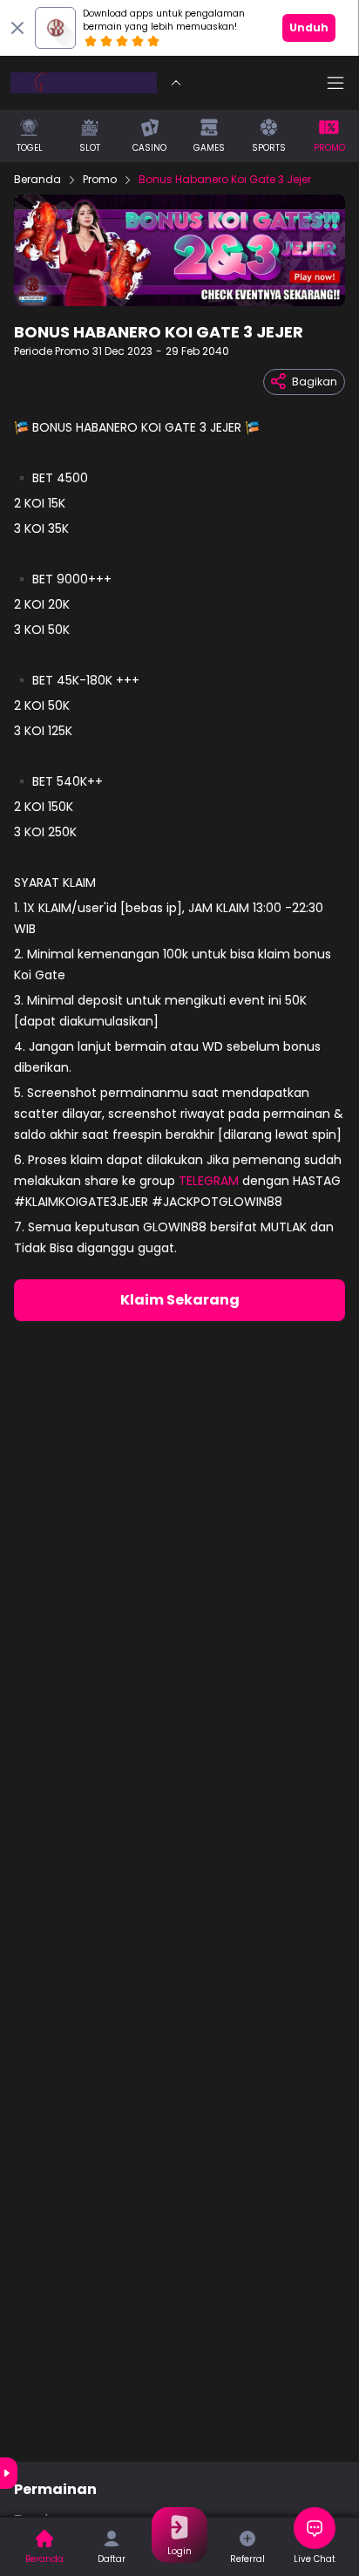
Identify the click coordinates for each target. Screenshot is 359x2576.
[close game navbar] (176, 83)
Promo (100, 180)
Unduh (309, 27)
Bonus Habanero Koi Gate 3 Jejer (225, 180)
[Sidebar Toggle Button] (335, 83)
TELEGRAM (210, 1181)
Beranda (37, 180)
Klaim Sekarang (180, 1300)
